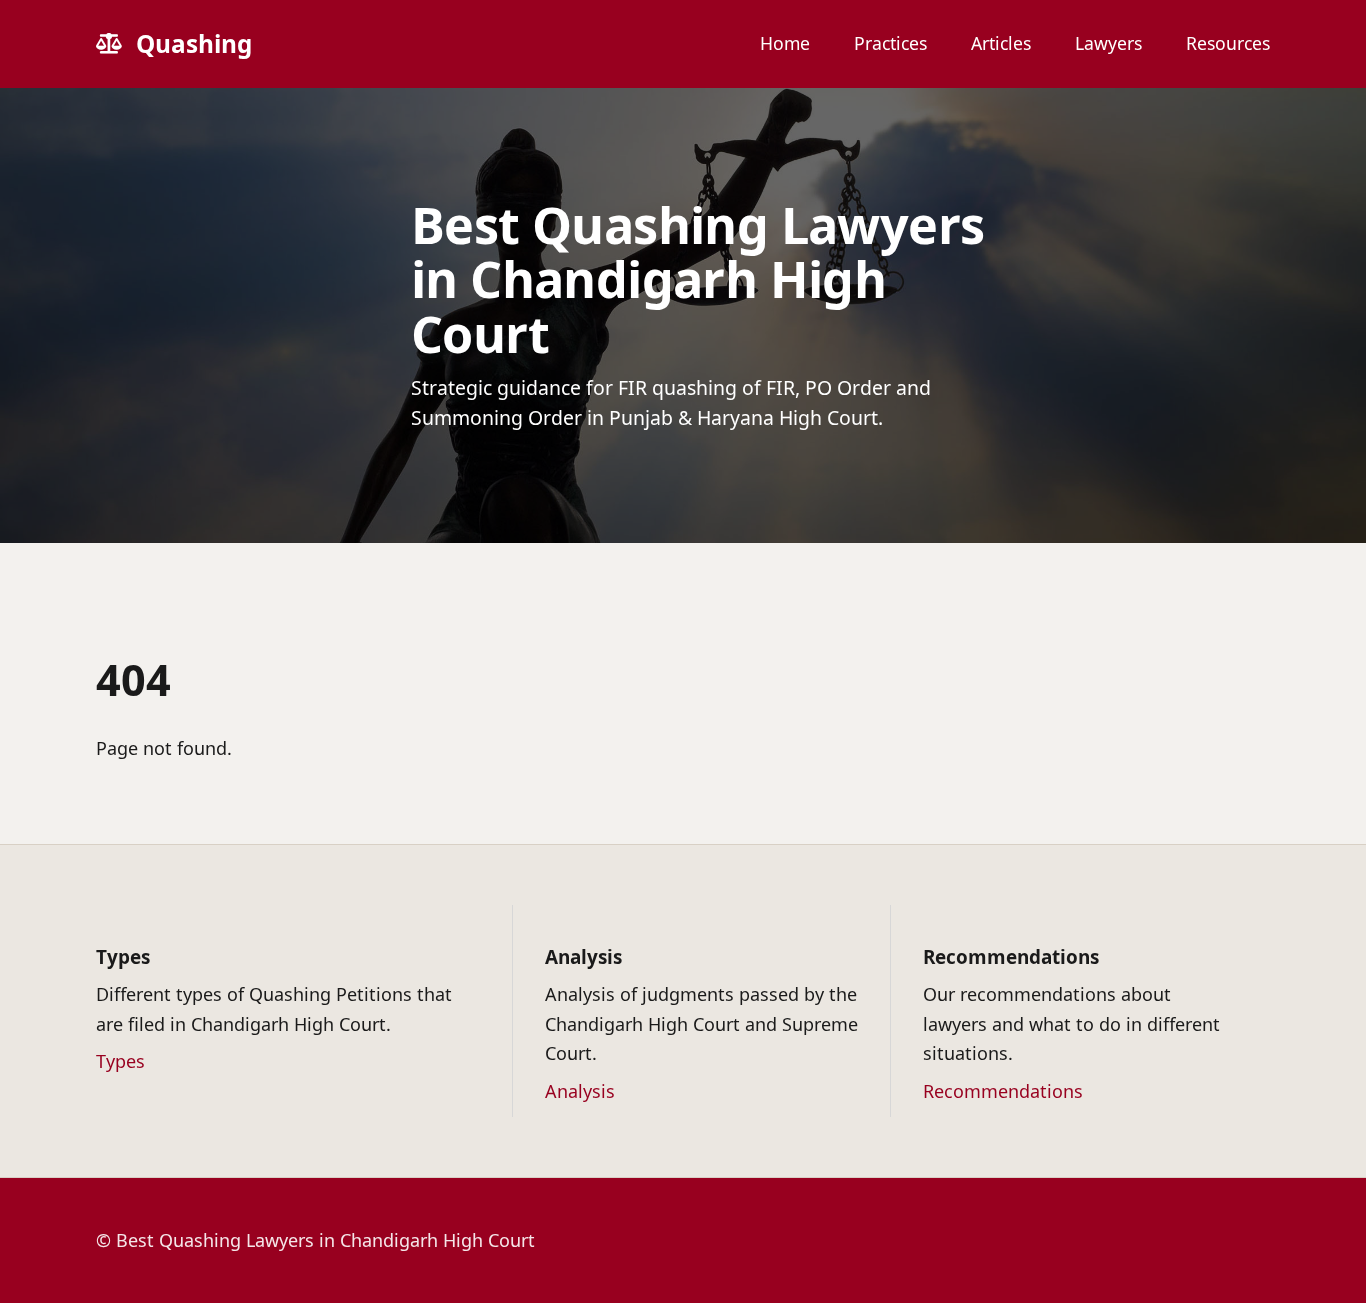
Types (120, 1061)
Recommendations (1003, 1091)
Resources (1228, 44)
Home (785, 44)
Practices (890, 44)
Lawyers (1108, 44)
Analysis (580, 1091)
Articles (1001, 44)
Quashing (194, 44)
